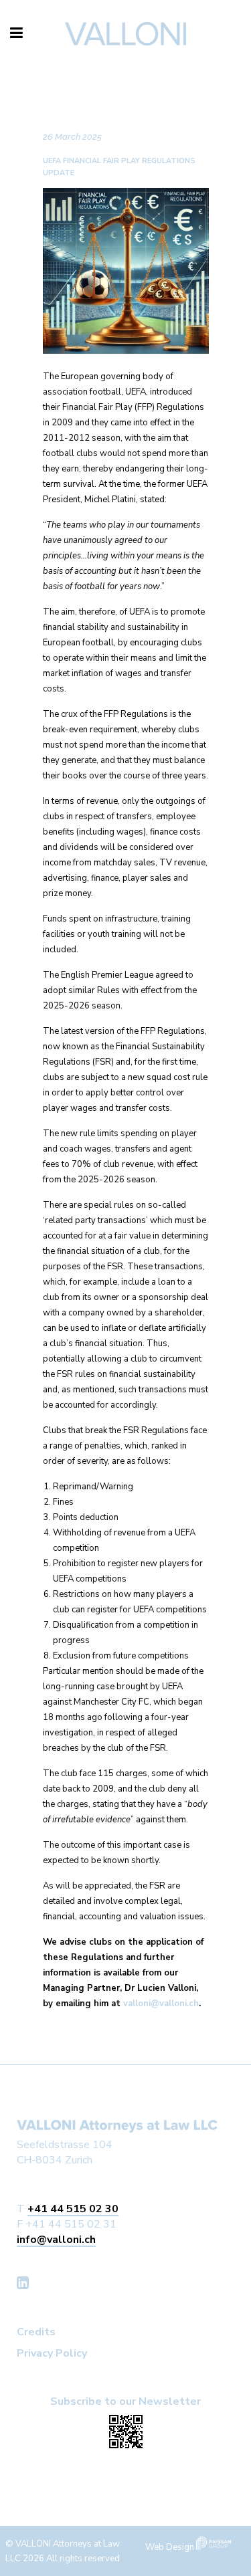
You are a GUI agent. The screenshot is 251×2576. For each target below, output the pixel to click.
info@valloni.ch (56, 2240)
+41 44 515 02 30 (73, 2209)
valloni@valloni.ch (161, 2004)
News (97, 74)
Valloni (52, 74)
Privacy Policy (52, 2353)
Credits (36, 2332)
